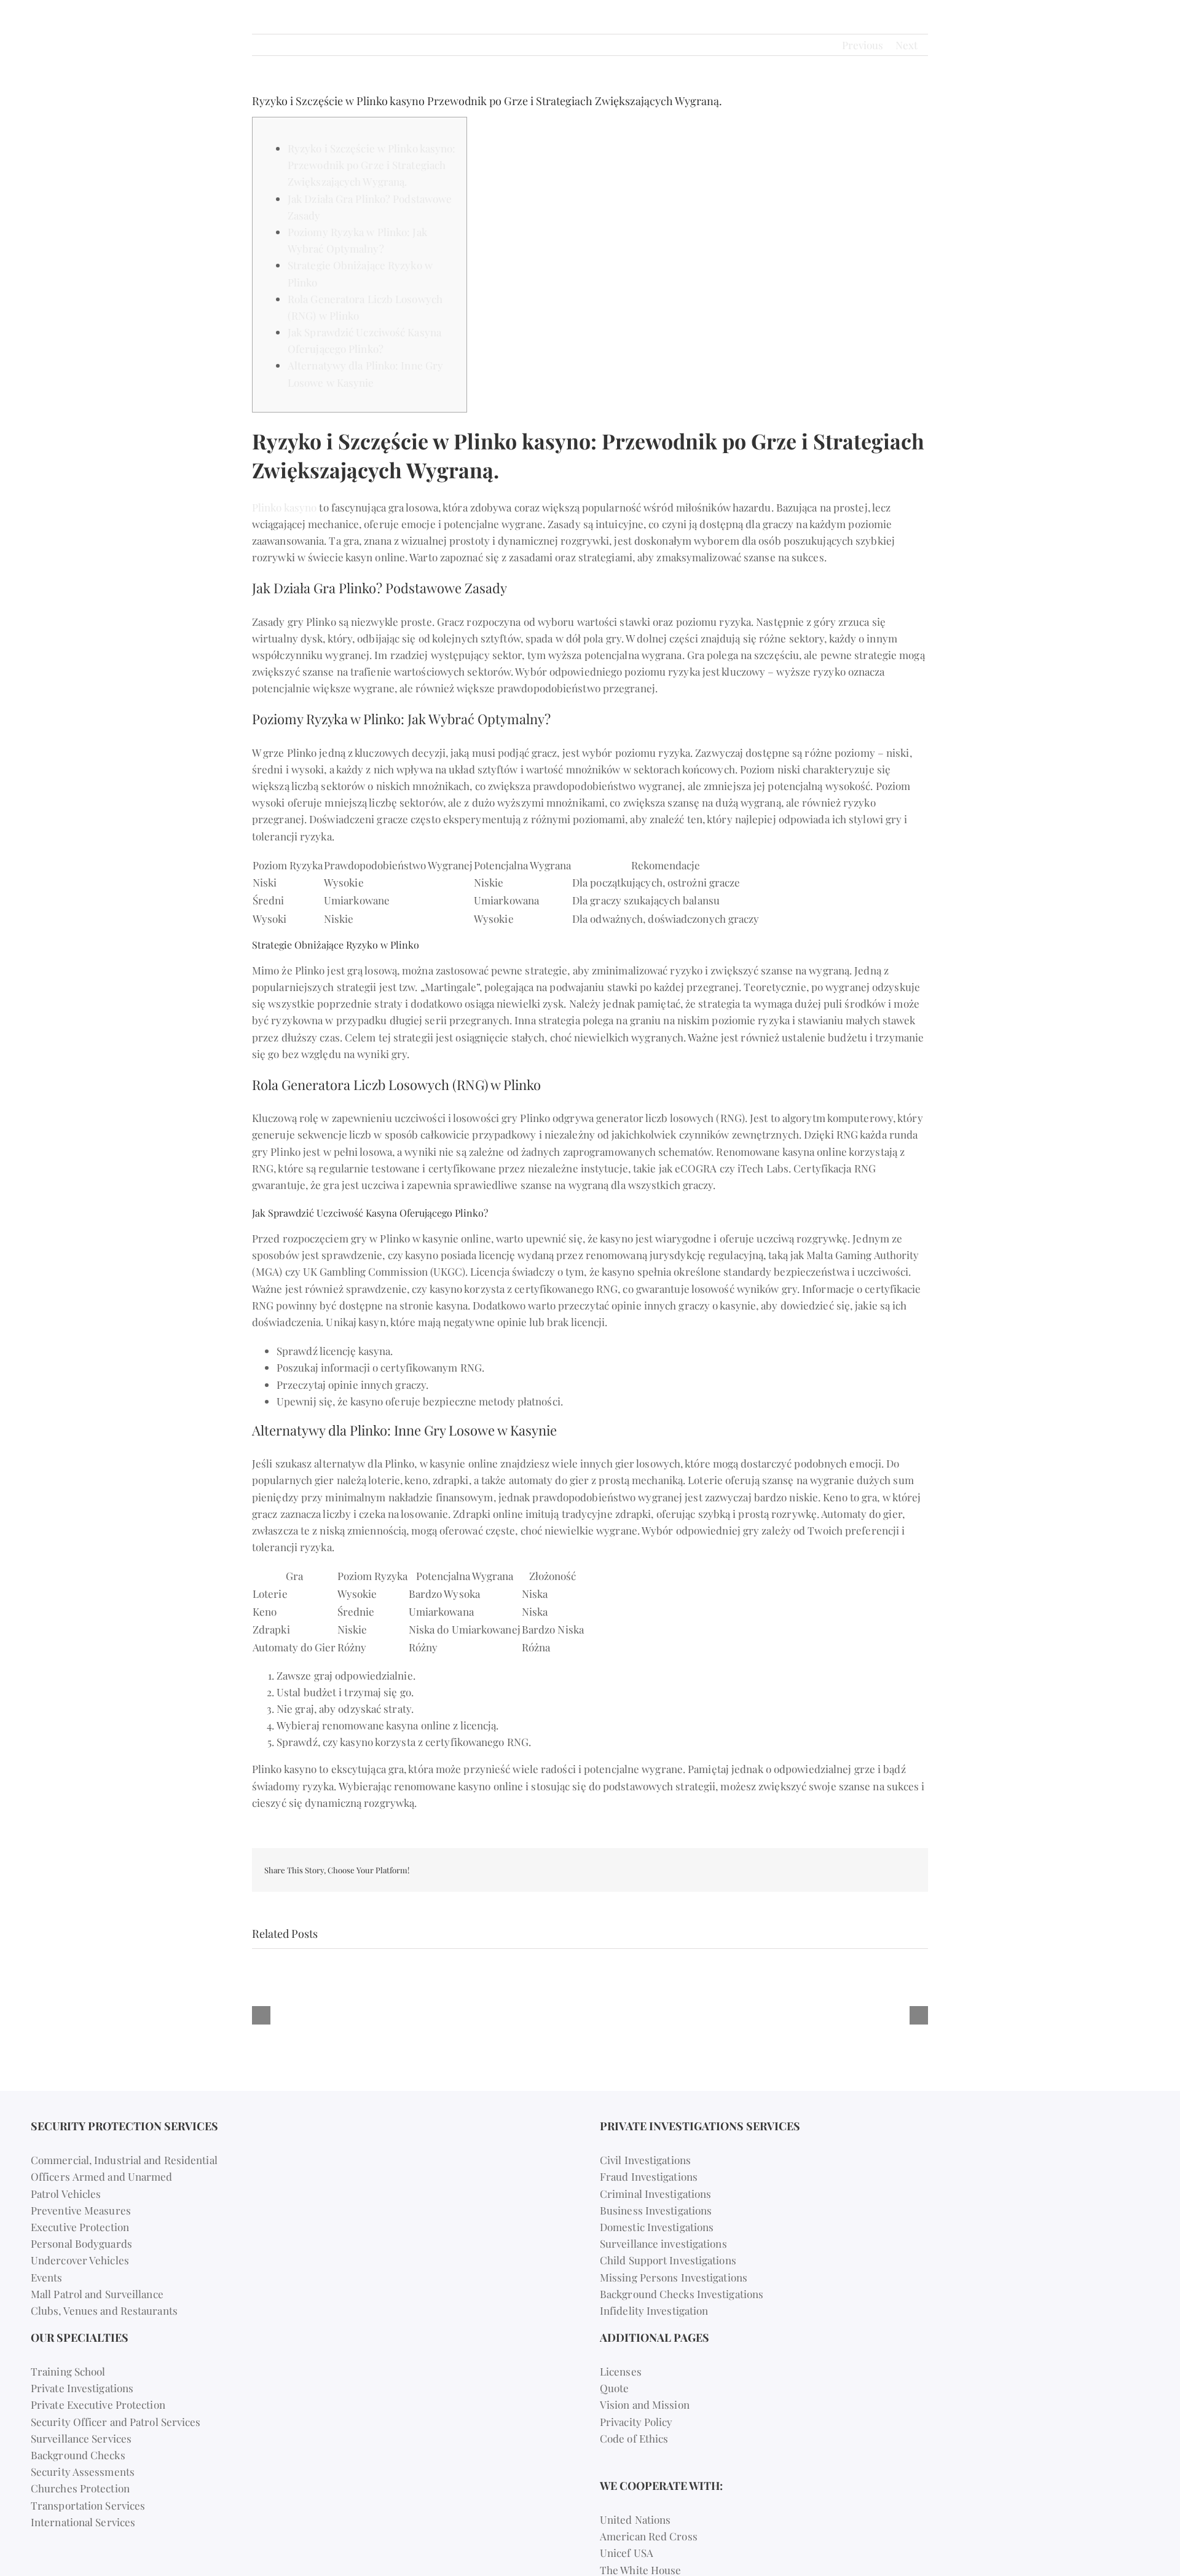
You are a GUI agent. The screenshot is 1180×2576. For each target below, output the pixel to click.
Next (907, 45)
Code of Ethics (634, 2438)
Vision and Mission (645, 2404)
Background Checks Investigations (682, 2294)
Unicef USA (627, 2553)
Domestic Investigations (657, 2227)
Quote (615, 2388)
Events (47, 2277)
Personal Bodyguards (81, 2243)
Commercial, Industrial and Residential (124, 2160)
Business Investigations (656, 2210)
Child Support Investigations (668, 2260)
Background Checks (78, 2455)
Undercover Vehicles (80, 2260)
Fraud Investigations (649, 2176)
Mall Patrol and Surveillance (97, 2294)
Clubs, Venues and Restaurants (104, 2310)
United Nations (635, 2519)
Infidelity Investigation (654, 2310)
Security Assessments (83, 2471)
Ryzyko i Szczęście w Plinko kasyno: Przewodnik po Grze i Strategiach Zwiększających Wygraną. (372, 165)
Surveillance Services (81, 2438)
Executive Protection (80, 2227)
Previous (863, 45)
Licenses (621, 2371)
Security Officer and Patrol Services (116, 2422)
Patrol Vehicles (66, 2194)
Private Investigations (82, 2388)
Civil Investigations (645, 2160)
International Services (83, 2522)
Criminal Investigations (655, 2194)
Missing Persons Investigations (674, 2277)
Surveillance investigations (663, 2243)
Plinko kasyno (284, 507)
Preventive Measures (81, 2210)
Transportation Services (88, 2505)
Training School (68, 2371)
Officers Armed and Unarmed (102, 2176)
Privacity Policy (636, 2422)
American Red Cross (649, 2536)
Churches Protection (80, 2488)
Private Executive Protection (98, 2404)
